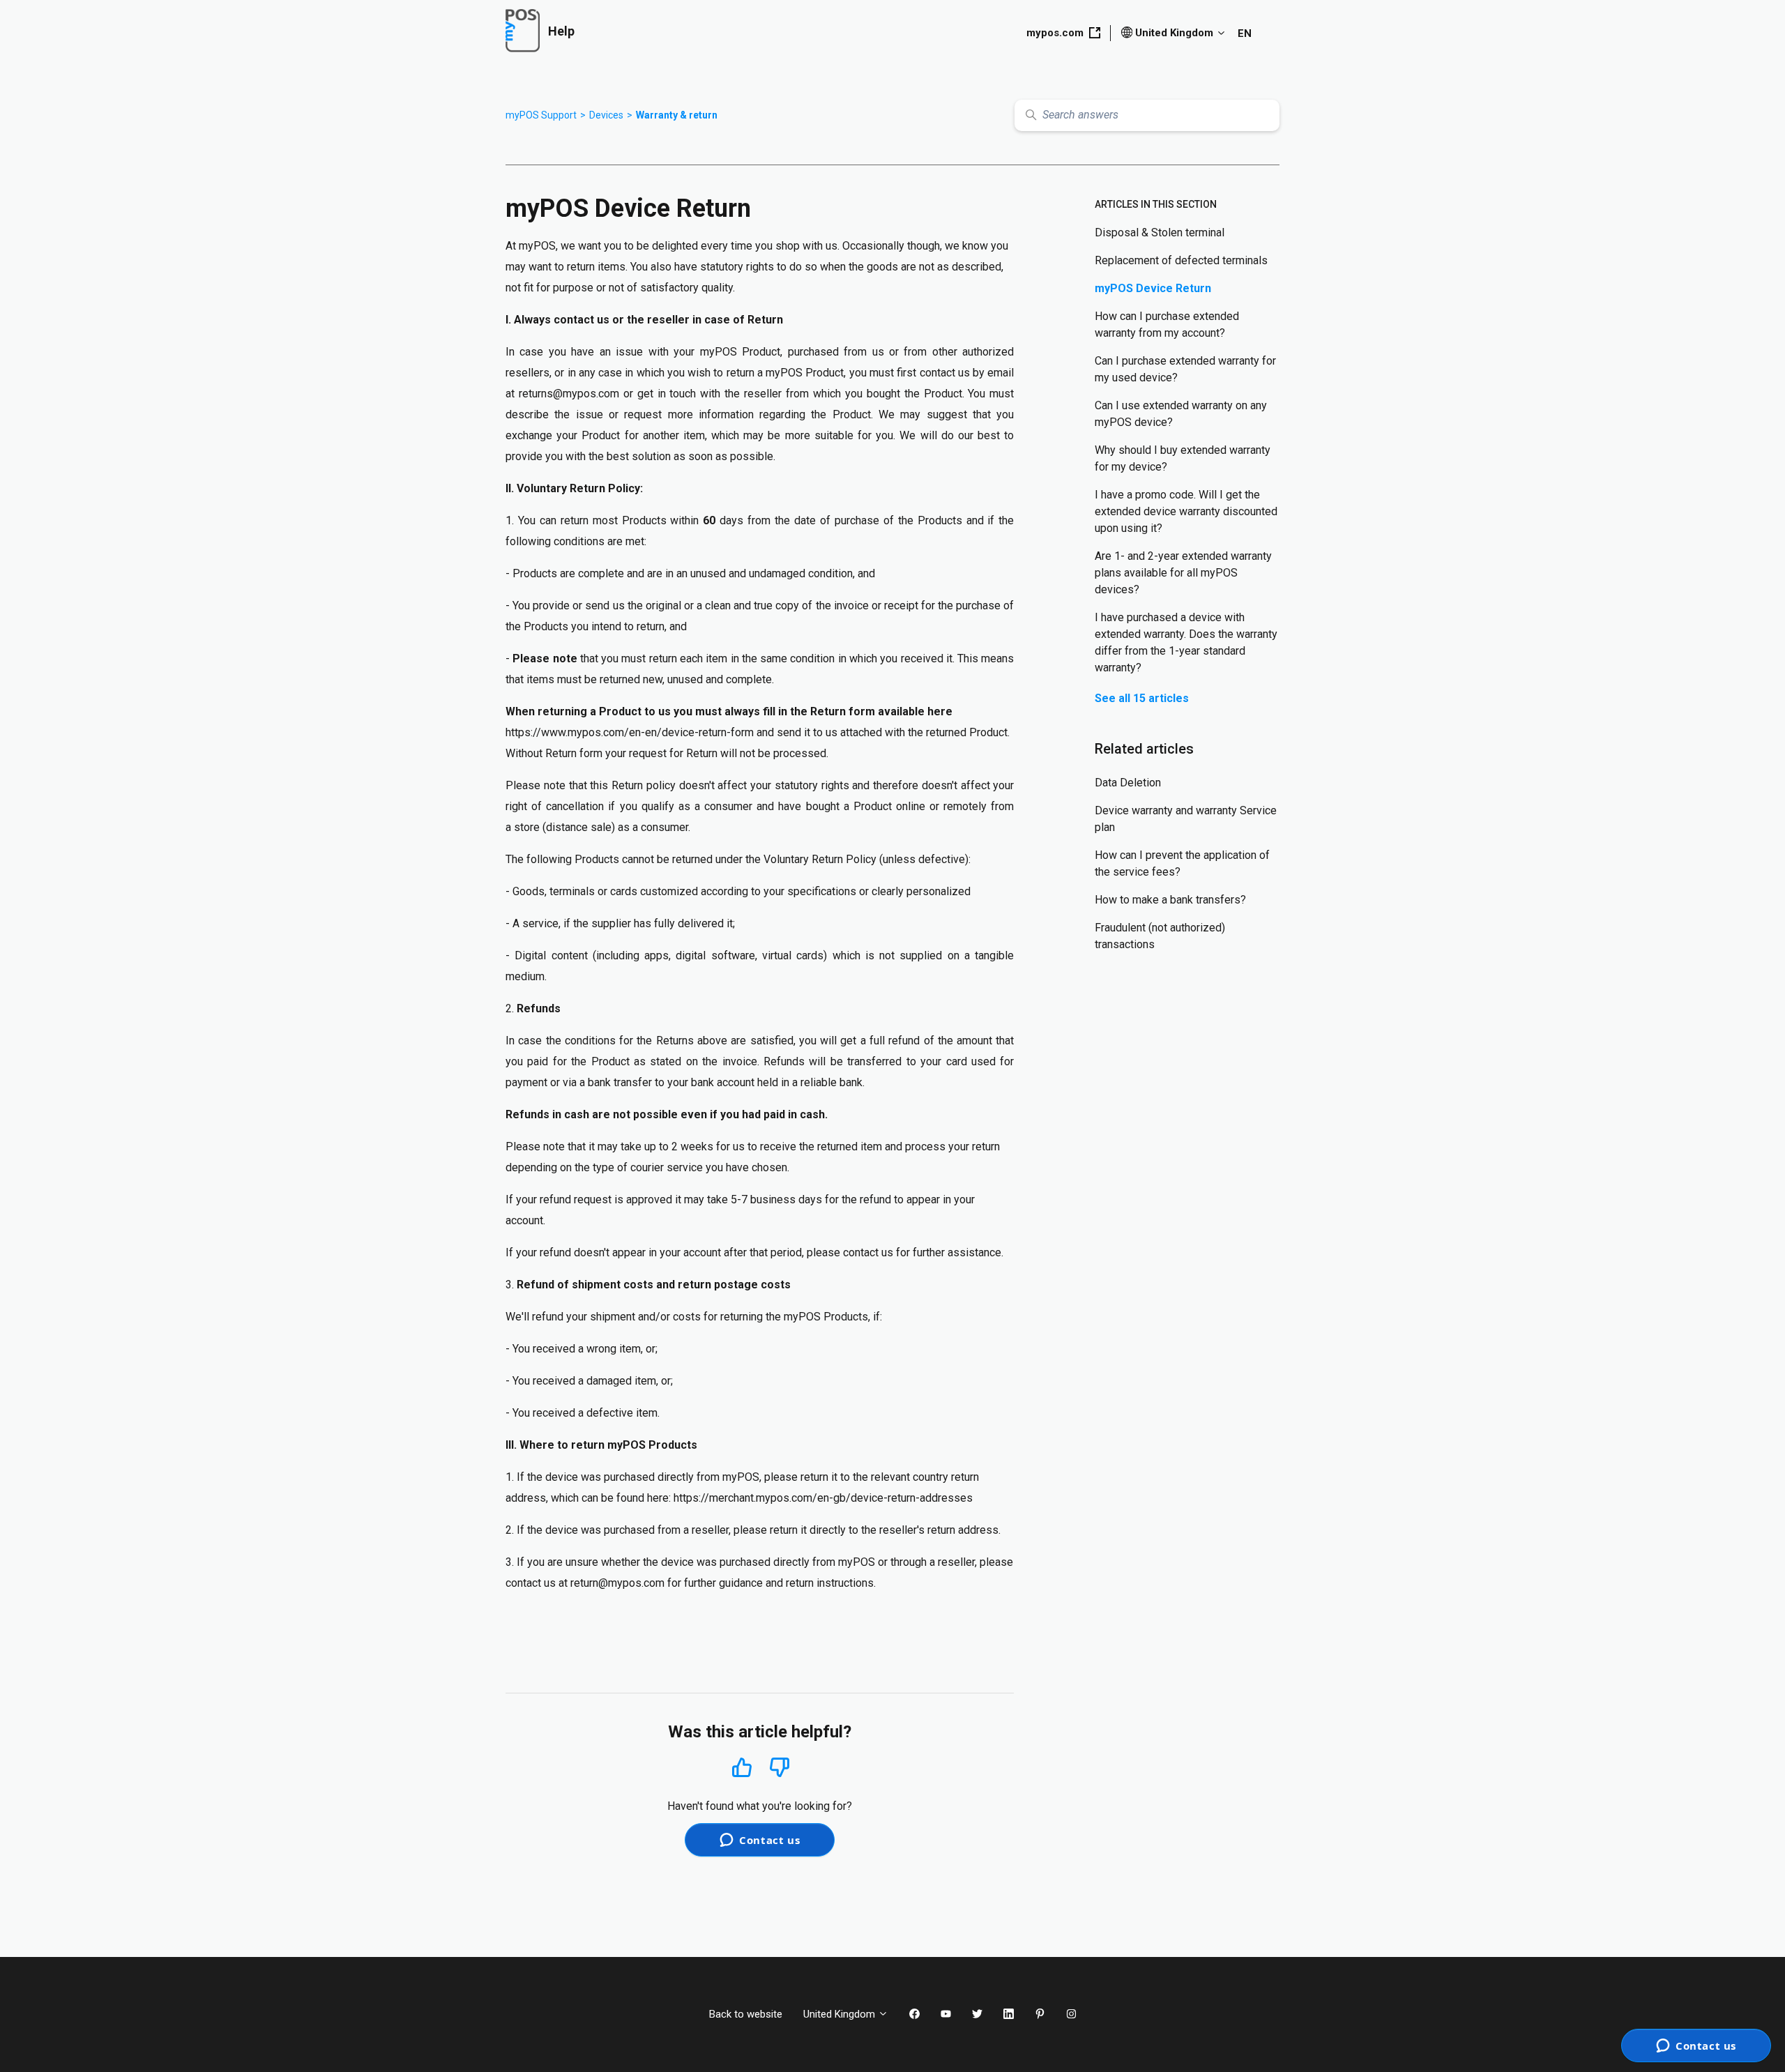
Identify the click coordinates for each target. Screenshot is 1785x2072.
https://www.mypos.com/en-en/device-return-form (630, 732)
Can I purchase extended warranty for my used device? (1185, 369)
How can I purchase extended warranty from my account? (1167, 325)
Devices (606, 115)
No (780, 1768)
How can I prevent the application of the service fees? (1182, 863)
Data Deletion (1128, 783)
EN (1245, 33)
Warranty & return (677, 115)
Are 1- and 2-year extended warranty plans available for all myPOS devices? (1183, 573)
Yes (742, 1767)
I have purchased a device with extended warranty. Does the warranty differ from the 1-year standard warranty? (1186, 642)
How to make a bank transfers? (1170, 900)
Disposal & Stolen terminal (1160, 233)
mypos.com (1055, 33)
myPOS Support (541, 115)
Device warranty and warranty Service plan (1186, 819)
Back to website (746, 2014)
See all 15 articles (1142, 698)
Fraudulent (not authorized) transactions (1160, 936)
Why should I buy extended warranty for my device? (1183, 458)
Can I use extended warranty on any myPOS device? (1181, 414)
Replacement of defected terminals (1181, 260)
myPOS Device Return (1153, 288)
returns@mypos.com (569, 394)
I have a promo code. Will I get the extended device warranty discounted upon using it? (1186, 511)
